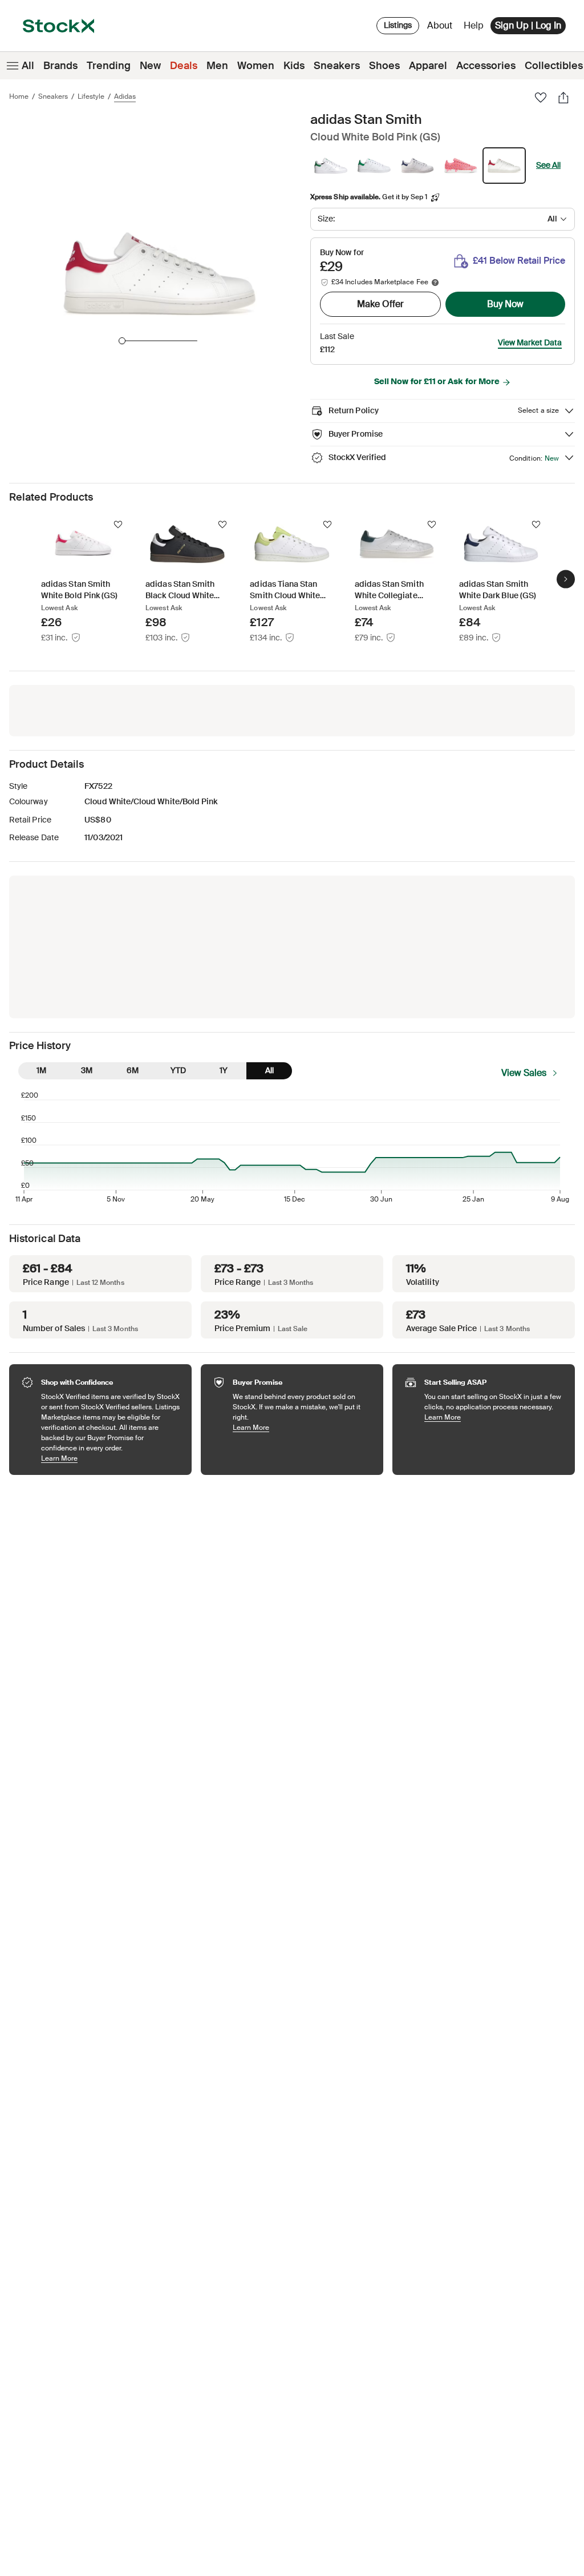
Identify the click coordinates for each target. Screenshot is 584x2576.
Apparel (428, 66)
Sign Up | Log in (528, 25)
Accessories (486, 66)
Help (474, 25)
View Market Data (530, 342)
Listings (398, 25)
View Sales (524, 1073)
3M (87, 1070)
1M (41, 1070)
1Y (224, 1070)
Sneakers (337, 66)
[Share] (563, 98)
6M (133, 1070)
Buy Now (505, 304)
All (28, 66)
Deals (184, 66)
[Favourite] (541, 98)
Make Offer (380, 304)
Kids (294, 66)
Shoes (384, 66)
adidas (125, 96)
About (442, 28)
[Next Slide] (566, 579)
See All (548, 165)
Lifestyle (91, 96)
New (150, 66)
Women (256, 66)
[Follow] (118, 525)
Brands (60, 66)
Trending (109, 66)
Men (217, 66)
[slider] (122, 341)
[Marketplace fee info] (435, 283)
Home (19, 96)
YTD (178, 1070)
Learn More (111, 1458)
